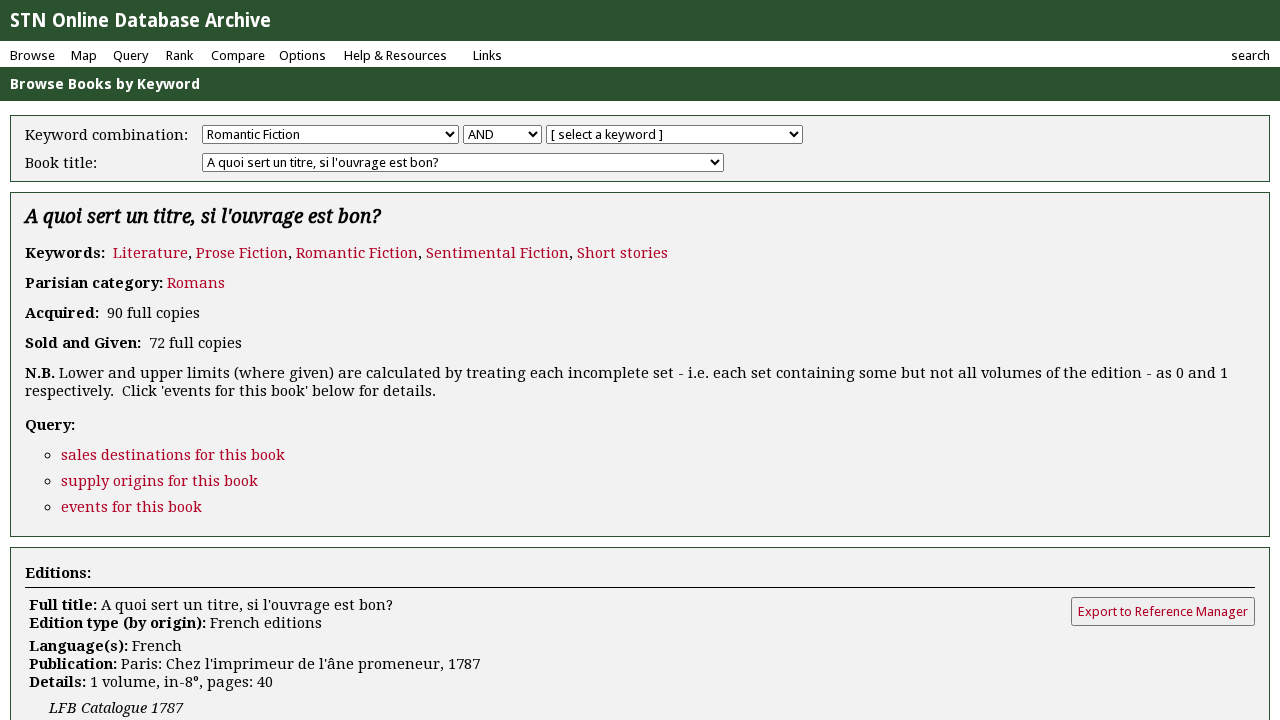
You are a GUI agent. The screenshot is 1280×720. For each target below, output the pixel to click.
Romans (196, 283)
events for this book (131, 507)
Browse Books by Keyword (105, 84)
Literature (150, 253)
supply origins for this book (159, 481)
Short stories (622, 253)
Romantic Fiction (357, 253)
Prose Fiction (242, 253)
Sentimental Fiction (497, 253)
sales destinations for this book (173, 455)
